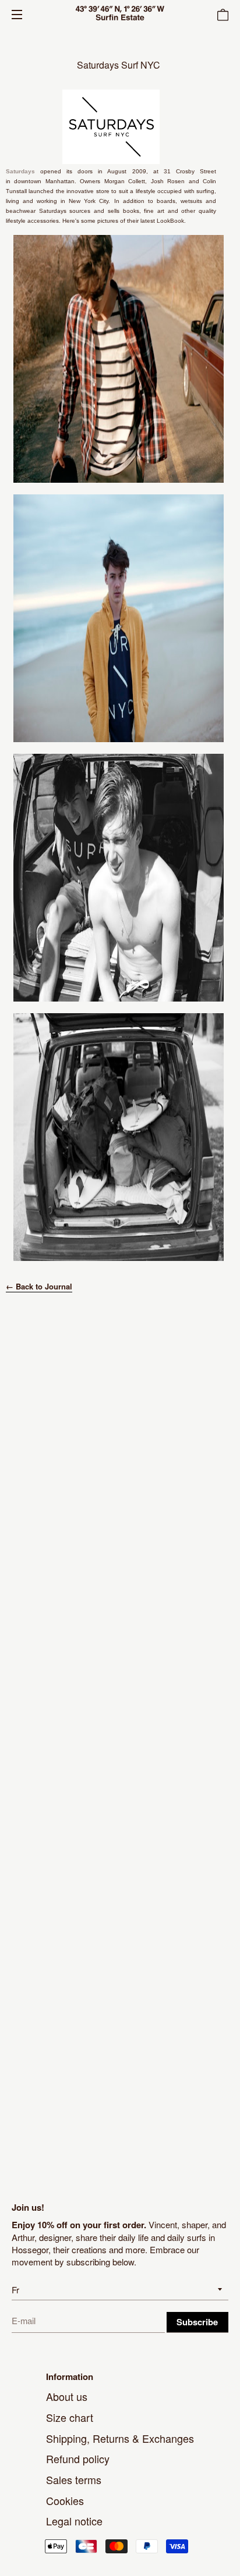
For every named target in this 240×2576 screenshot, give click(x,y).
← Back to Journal (39, 1286)
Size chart (70, 2417)
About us (67, 2396)
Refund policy (78, 2459)
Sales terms (74, 2479)
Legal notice (74, 2521)
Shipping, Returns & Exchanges (120, 2438)
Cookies (65, 2500)
